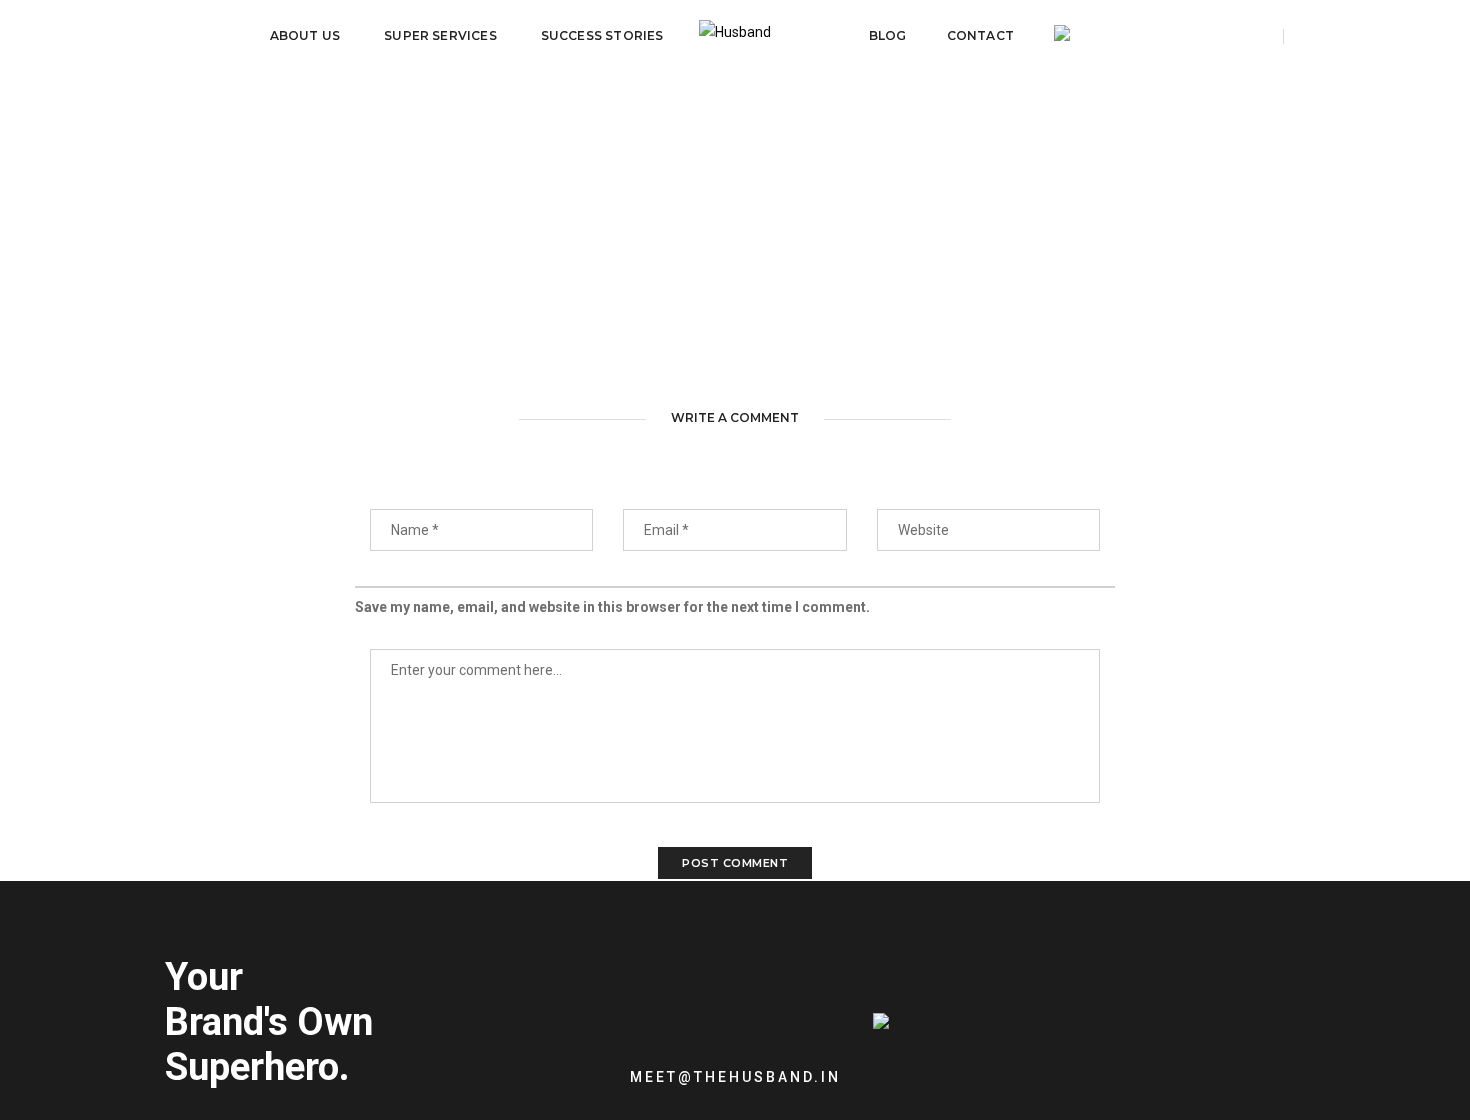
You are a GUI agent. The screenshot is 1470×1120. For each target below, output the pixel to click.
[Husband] (735, 36)
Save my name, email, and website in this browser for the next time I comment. (612, 607)
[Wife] (1062, 36)
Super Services (440, 35)
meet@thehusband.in (735, 1077)
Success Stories (602, 35)
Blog (888, 35)
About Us (305, 35)
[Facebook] (986, 1061)
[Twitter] (954, 1061)
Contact (980, 35)
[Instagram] (1018, 1061)
